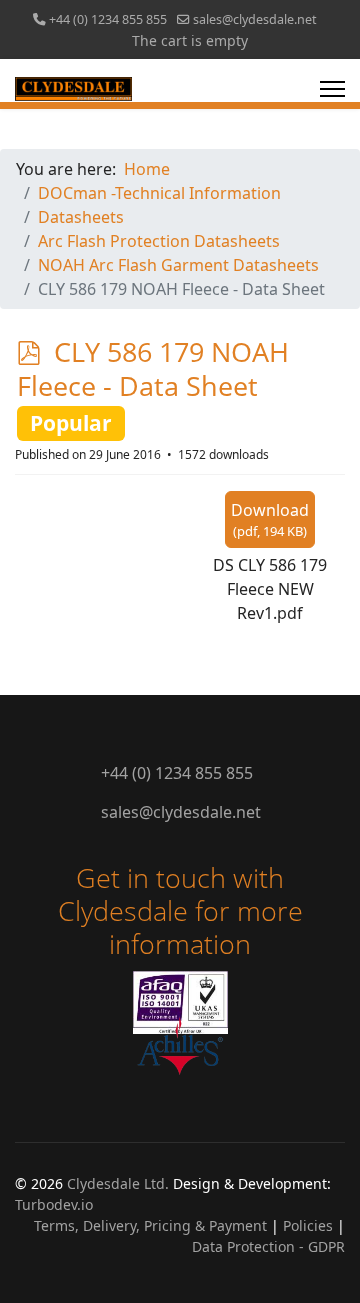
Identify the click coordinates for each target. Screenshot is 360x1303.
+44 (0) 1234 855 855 (108, 19)
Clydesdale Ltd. (118, 1183)
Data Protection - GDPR (268, 1246)
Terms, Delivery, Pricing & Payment (150, 1225)
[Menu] (332, 89)
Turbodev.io (54, 1204)
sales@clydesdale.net (255, 19)
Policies (308, 1225)
